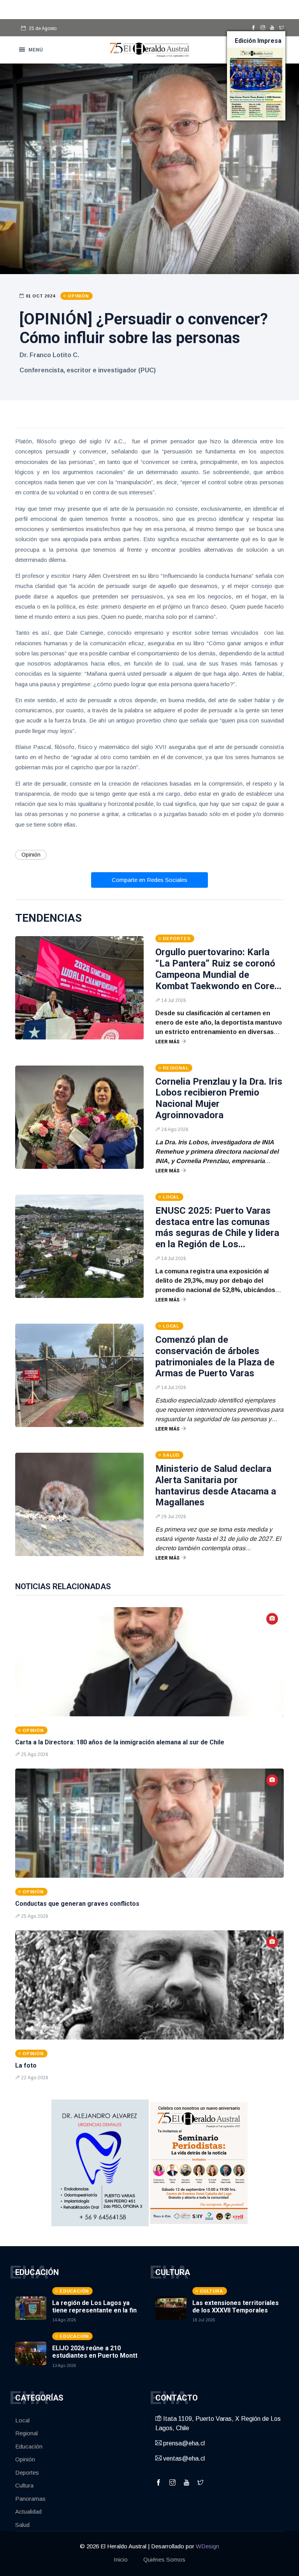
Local (22, 2420)
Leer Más (167, 1042)
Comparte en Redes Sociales (149, 880)
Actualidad (28, 2511)
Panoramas (30, 2499)
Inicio (121, 2559)
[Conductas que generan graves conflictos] (149, 1823)
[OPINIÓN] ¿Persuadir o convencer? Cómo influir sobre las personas (144, 328)
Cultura (24, 2485)
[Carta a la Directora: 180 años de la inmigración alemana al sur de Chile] (149, 1662)
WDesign (208, 2546)
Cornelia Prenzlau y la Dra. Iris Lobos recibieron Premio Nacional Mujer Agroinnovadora (219, 1098)
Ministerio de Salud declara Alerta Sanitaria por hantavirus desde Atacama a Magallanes (216, 1485)
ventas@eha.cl (183, 2458)
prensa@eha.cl (183, 2443)
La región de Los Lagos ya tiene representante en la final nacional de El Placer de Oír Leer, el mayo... (97, 2314)
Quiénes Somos (164, 2559)
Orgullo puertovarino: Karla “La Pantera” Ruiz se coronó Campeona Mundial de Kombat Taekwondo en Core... (218, 969)
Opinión (31, 855)
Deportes (27, 2472)
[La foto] (149, 1985)
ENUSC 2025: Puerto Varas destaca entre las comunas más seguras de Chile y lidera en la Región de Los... (217, 1227)
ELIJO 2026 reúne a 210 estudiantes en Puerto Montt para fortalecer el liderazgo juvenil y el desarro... (95, 2359)
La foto (26, 2065)
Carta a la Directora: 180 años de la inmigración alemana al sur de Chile (120, 1742)
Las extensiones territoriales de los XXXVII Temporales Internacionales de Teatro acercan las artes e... (236, 2314)
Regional (26, 2433)
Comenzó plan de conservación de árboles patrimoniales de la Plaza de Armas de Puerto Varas (215, 1356)
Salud (22, 2525)
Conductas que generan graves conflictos (77, 1904)
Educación (29, 2446)
